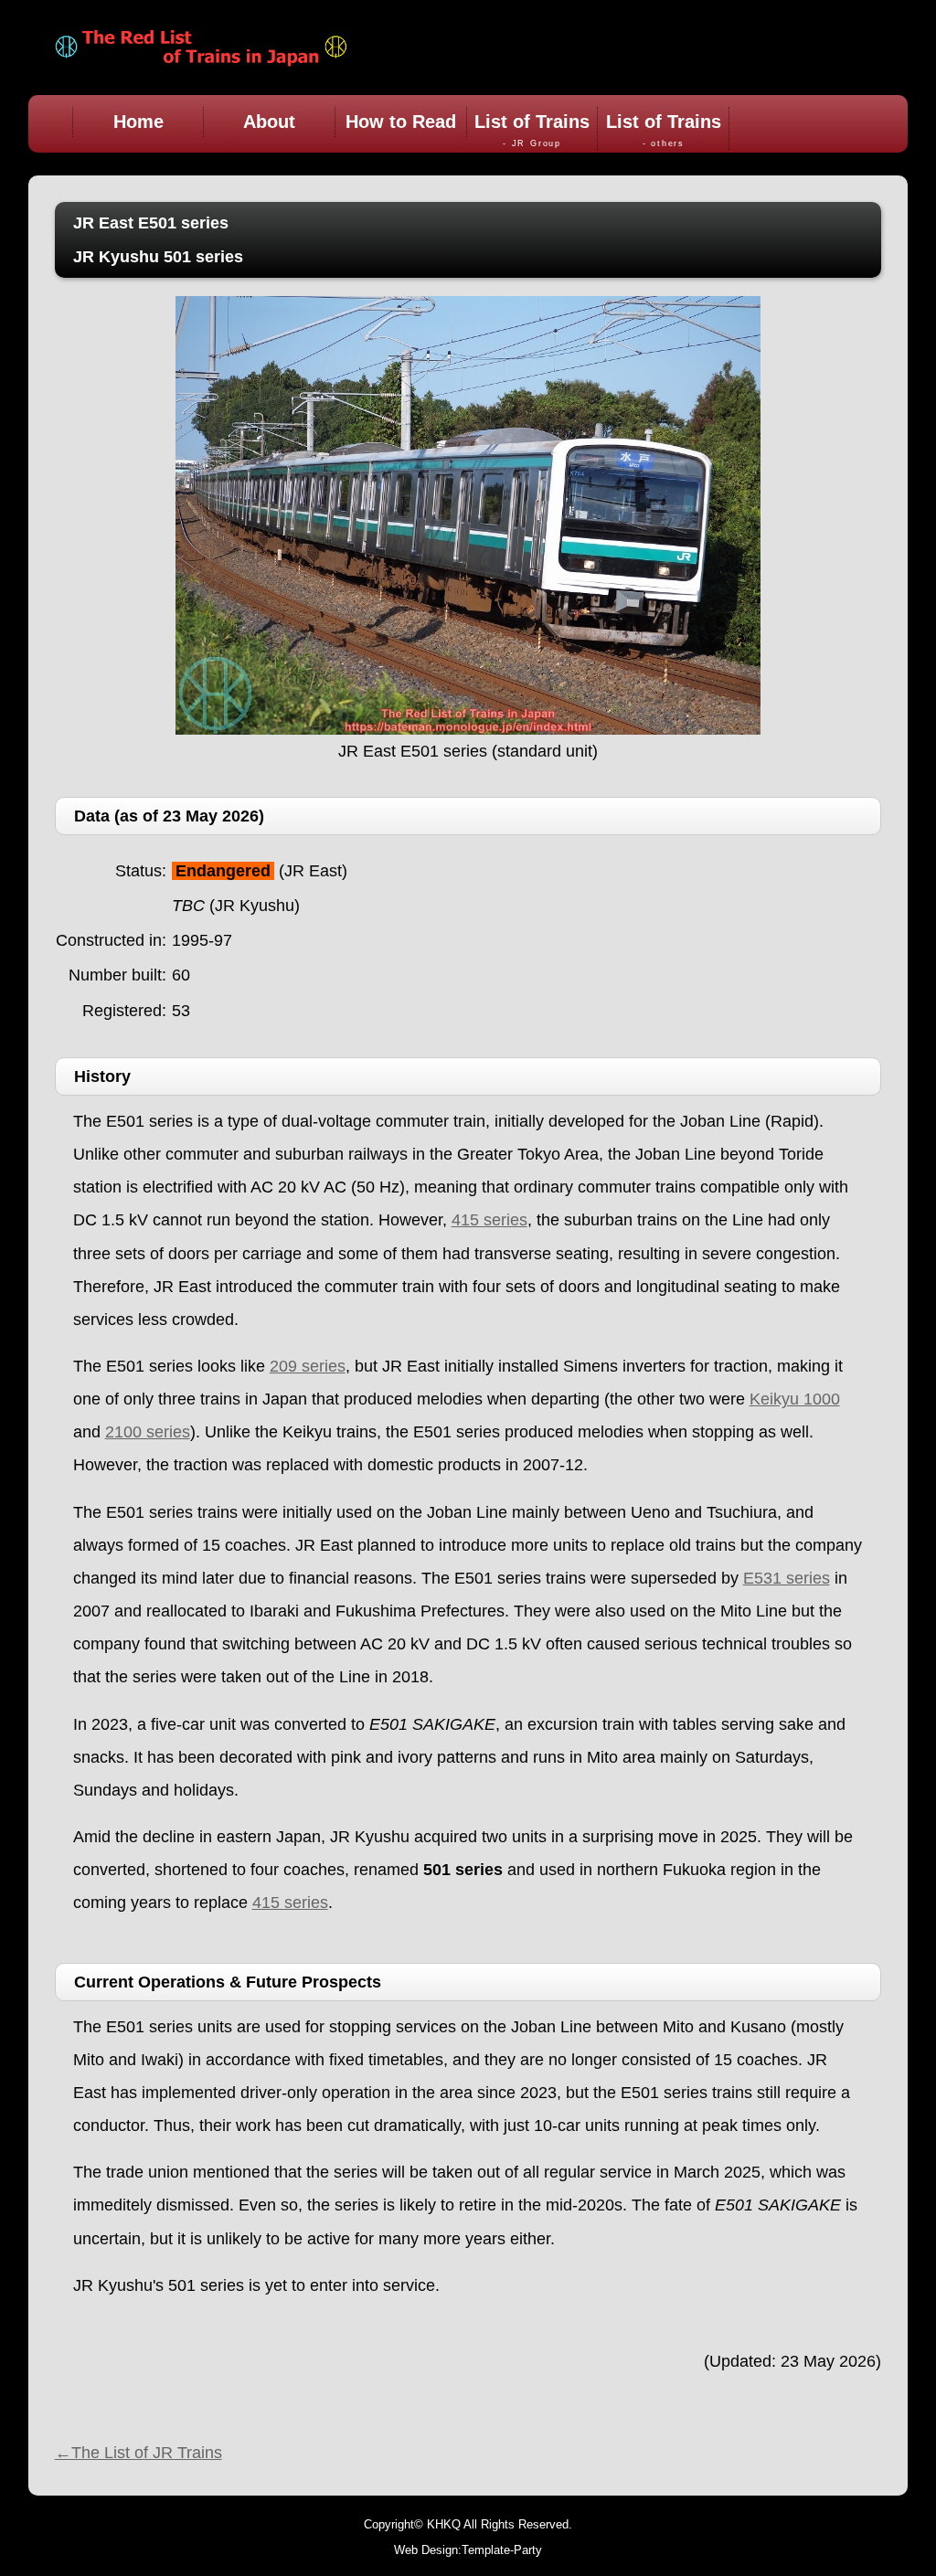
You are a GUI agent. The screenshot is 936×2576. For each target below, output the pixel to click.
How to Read (401, 122)
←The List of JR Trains (138, 2453)
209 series (308, 1366)
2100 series (148, 1432)
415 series (489, 1220)
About (269, 122)
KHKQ (444, 2524)
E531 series (787, 1578)
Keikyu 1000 (795, 1399)
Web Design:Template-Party (468, 2550)
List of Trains (532, 130)
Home (138, 122)
